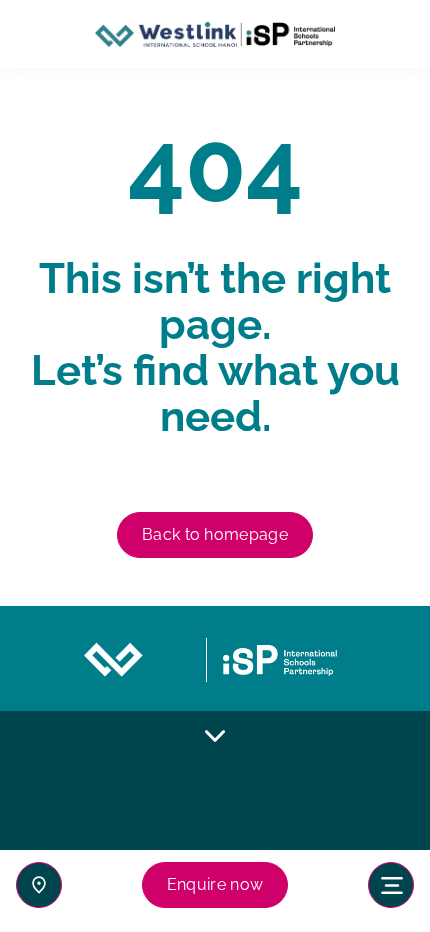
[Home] (215, 34)
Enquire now (215, 884)
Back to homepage (215, 534)
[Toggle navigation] (391, 885)
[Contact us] (39, 885)
